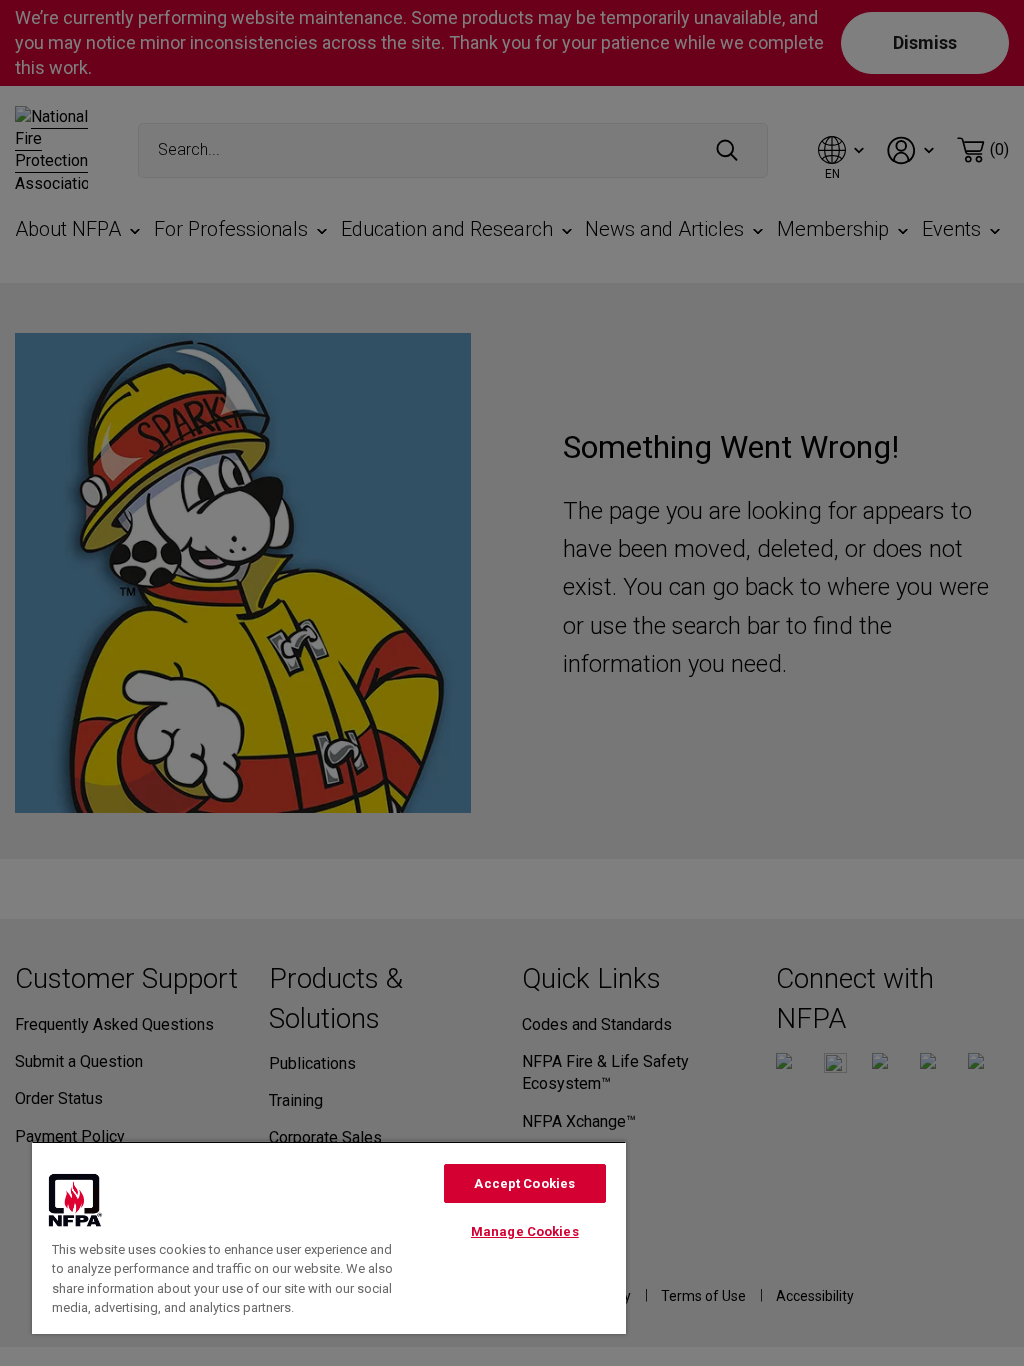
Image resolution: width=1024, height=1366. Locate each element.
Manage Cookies (525, 1231)
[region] (329, 1237)
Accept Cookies (524, 1183)
